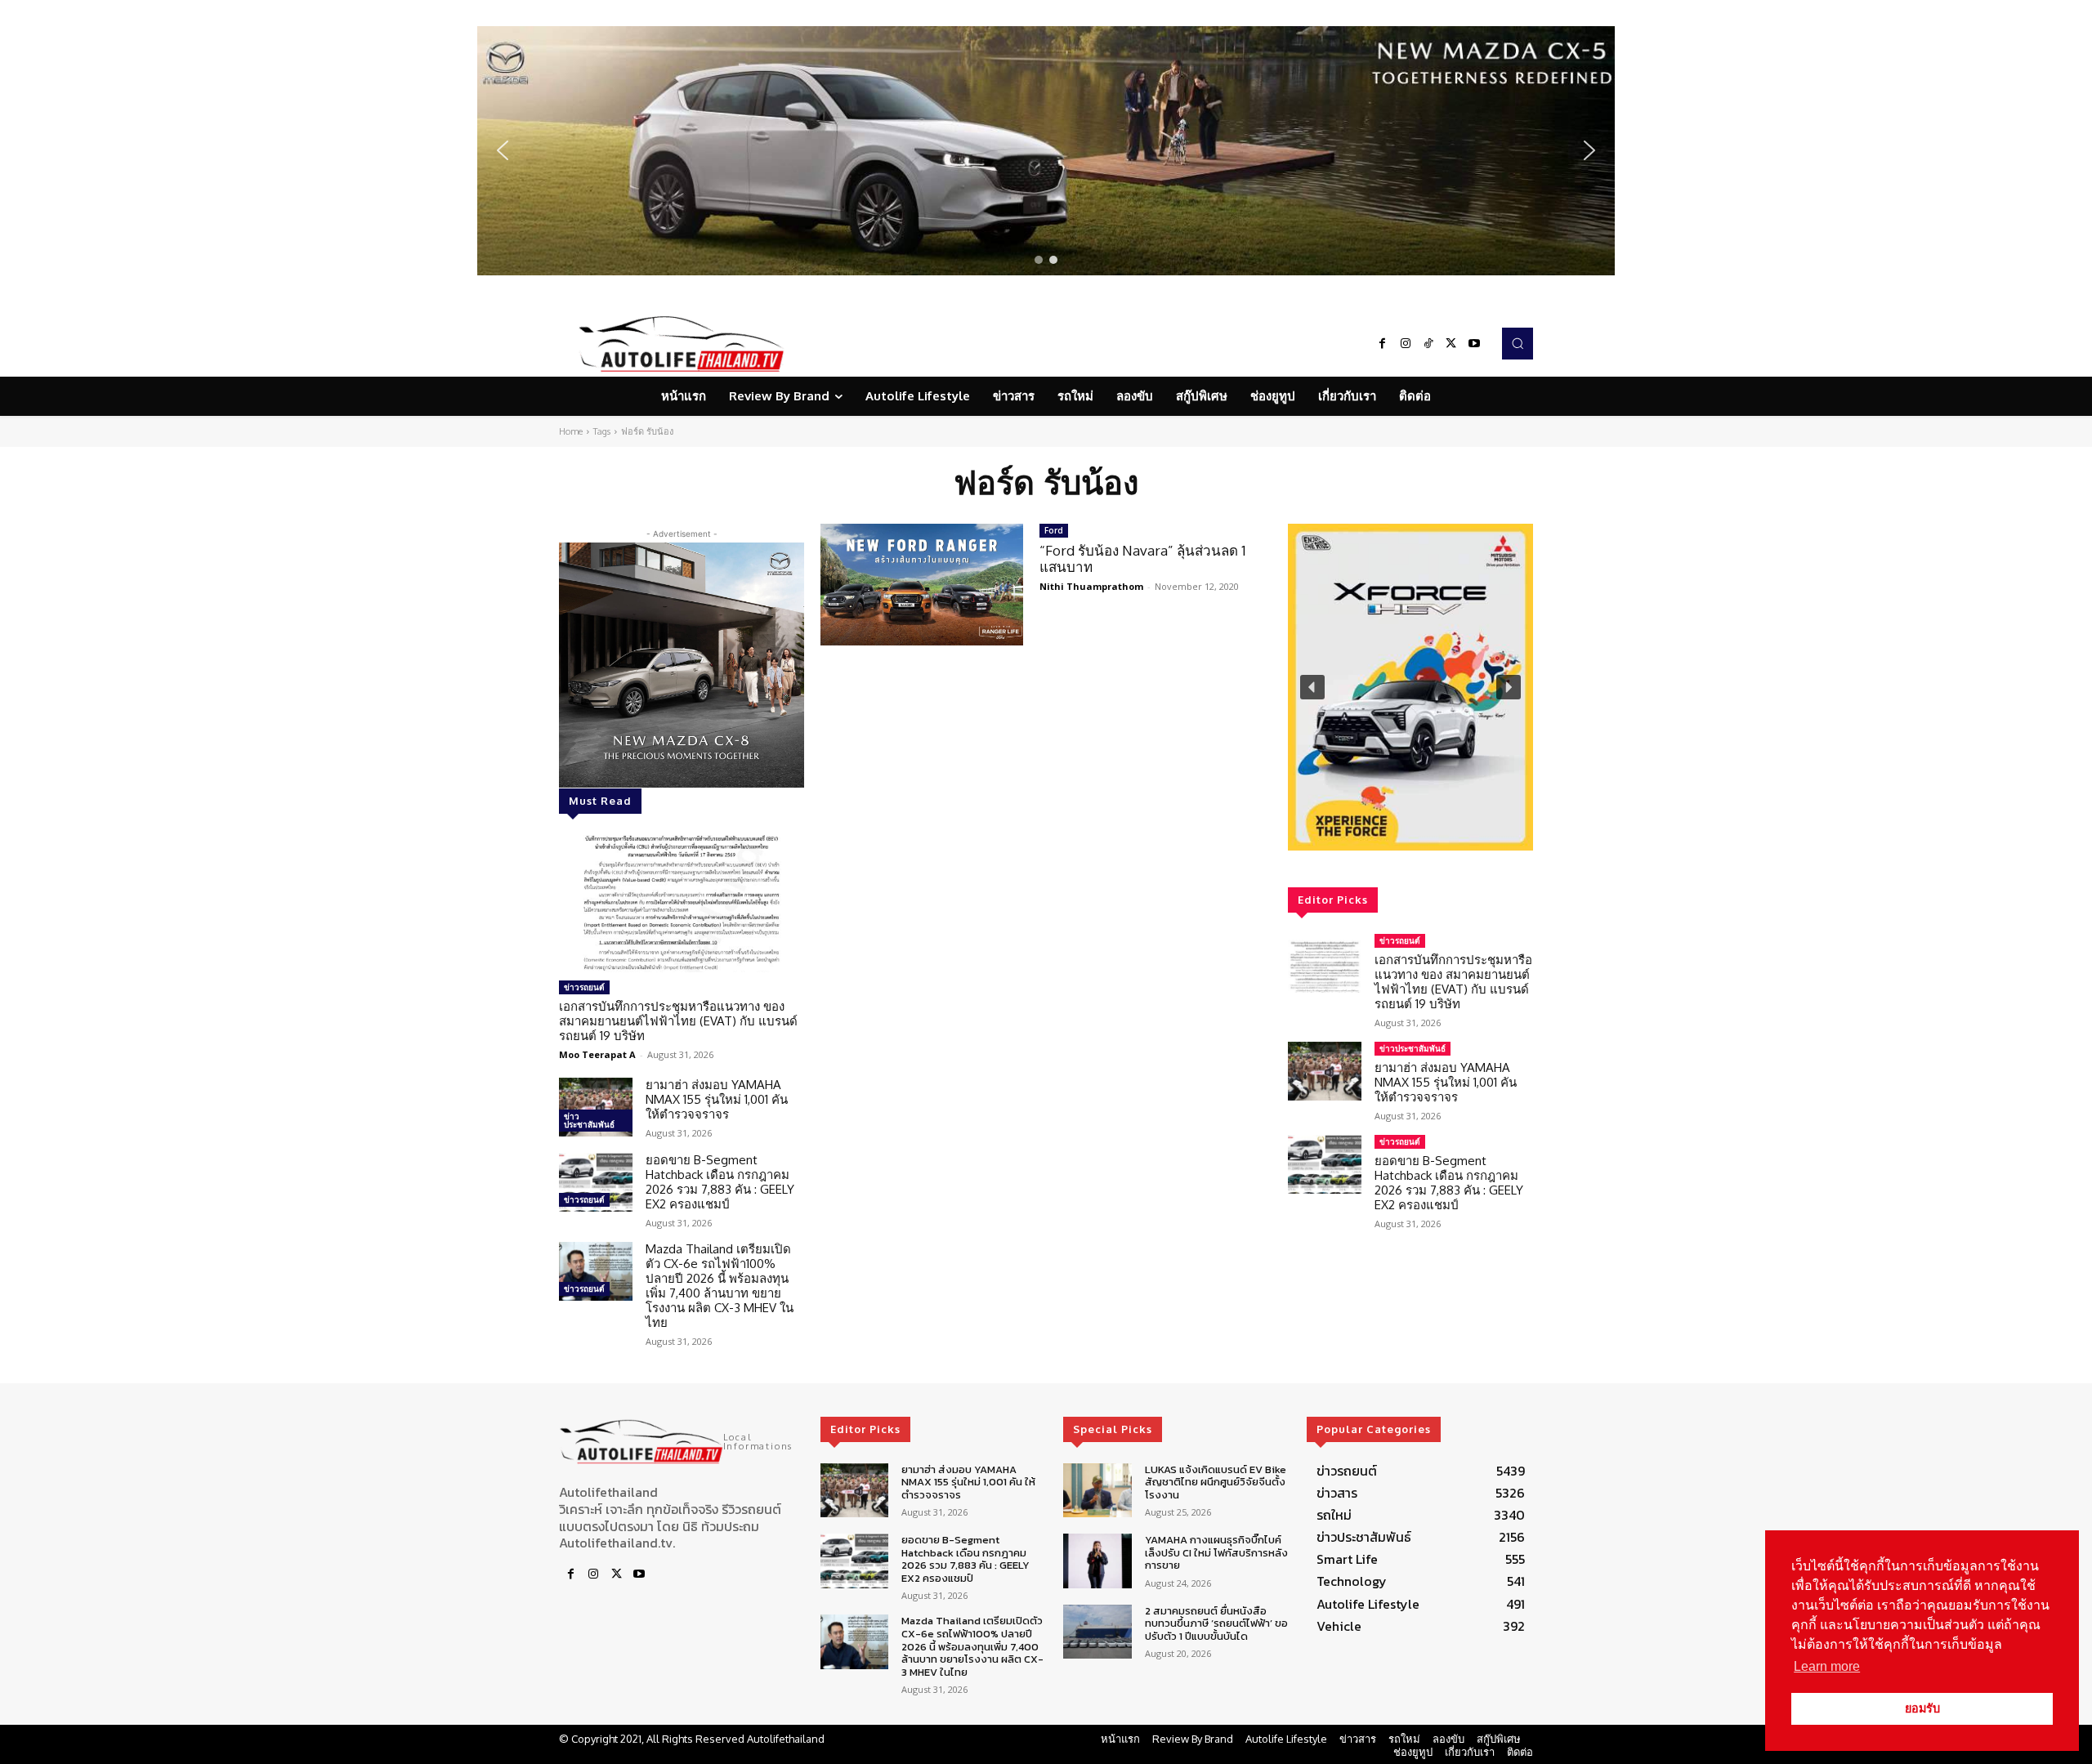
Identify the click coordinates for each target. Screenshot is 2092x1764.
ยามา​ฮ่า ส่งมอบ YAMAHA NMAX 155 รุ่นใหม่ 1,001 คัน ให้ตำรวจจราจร (717, 1099)
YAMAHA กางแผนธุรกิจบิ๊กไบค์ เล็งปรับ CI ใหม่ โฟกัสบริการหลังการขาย (1216, 1552)
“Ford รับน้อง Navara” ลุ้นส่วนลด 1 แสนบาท (1143, 558)
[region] (1046, 151)
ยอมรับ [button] (1922, 1708)
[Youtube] (1474, 344)
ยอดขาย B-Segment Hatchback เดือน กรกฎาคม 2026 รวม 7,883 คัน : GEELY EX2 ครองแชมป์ (720, 1182)
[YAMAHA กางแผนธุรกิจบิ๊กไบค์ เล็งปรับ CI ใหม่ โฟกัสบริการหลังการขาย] (1097, 1561)
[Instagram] (1406, 344)
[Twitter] (1451, 344)
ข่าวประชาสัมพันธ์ (589, 1120)
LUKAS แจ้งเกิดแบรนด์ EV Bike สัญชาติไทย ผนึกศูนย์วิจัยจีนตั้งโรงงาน (1216, 1482)
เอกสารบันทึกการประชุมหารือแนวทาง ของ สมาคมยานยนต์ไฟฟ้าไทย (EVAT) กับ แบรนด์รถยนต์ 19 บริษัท (678, 1021)
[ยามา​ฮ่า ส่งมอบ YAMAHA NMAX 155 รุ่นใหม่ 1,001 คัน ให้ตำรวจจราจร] (596, 1107)
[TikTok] (1428, 344)
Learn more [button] (1827, 1666)
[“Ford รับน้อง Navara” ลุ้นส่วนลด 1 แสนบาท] (922, 585)
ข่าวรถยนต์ (584, 987)
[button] (1046, 151)
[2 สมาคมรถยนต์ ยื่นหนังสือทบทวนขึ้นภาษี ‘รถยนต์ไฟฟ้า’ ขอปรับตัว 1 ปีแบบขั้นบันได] (1097, 1632)
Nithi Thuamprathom (1091, 586)
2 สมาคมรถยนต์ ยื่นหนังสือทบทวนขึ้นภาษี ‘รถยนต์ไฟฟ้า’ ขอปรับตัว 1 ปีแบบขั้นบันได (1216, 1623)
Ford (1054, 530)
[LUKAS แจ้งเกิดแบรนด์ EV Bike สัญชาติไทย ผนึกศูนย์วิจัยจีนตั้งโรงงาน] (1097, 1491)
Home (571, 431)
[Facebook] (1383, 344)
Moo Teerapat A (597, 1054)
